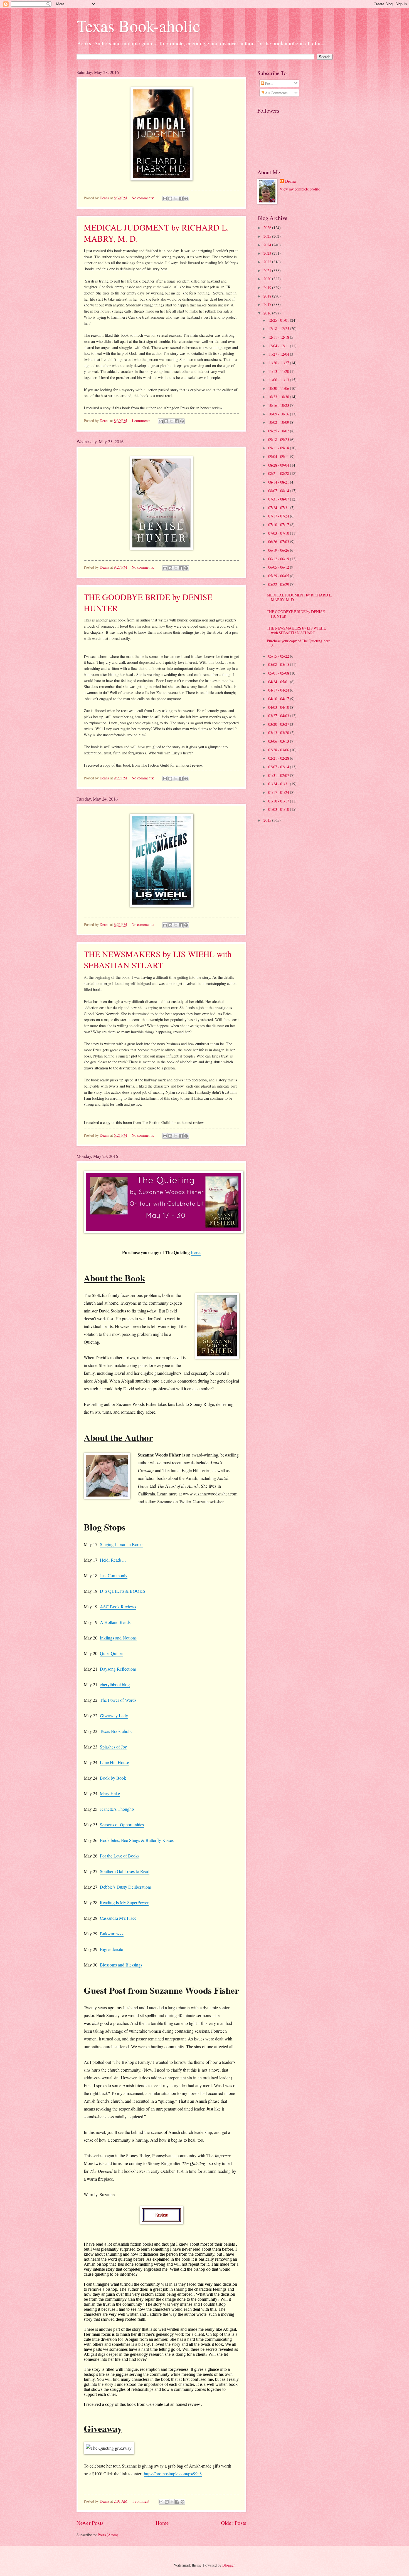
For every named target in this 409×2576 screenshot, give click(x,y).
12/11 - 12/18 (279, 337)
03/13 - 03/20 (279, 733)
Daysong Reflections (118, 1669)
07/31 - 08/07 (279, 499)
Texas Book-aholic (138, 26)
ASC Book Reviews (118, 1607)
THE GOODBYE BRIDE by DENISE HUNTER (296, 614)
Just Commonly (114, 1575)
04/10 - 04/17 (279, 699)
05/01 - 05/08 (279, 673)
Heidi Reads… (113, 1560)
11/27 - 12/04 (279, 354)
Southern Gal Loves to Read (125, 1871)
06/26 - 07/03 (279, 542)
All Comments (276, 93)
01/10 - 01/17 (279, 801)
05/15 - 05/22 (279, 656)
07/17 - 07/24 (279, 516)
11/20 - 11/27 (279, 363)
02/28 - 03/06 (279, 750)
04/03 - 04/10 (279, 707)
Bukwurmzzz (112, 1934)
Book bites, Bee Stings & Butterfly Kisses (137, 1840)
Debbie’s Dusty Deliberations (126, 1887)
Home (162, 2523)
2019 (268, 287)
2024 (268, 245)
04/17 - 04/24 (279, 690)
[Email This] (165, 199)
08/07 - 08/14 (279, 491)
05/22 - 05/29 (279, 584)
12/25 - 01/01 (279, 320)
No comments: (143, 198)
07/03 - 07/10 (279, 533)
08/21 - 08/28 (279, 473)
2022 (268, 262)
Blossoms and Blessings (121, 1965)
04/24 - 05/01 (279, 682)
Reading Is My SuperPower (124, 1902)
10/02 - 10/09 (279, 422)
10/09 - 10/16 (279, 414)
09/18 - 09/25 (279, 439)
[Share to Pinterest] (186, 199)
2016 (268, 313)
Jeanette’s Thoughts (117, 1809)
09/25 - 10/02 (279, 431)
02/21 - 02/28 (279, 758)
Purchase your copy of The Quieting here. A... (299, 643)
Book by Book (113, 1778)
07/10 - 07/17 (279, 525)
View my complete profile (300, 189)
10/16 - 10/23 (279, 405)
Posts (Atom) (108, 2535)
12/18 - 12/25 (279, 329)
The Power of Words (118, 1700)
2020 (268, 279)
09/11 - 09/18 (279, 448)
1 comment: (141, 421)
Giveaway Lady (114, 1716)
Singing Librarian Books (122, 1544)
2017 (268, 304)
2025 (268, 236)
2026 (268, 228)
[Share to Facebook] (181, 199)
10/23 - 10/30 (279, 397)
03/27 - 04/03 (279, 716)
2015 (268, 820)
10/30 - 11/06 (279, 388)
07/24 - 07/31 (279, 508)
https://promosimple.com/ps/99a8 (173, 2474)
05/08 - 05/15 (279, 664)
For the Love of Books (120, 1856)
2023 (268, 253)
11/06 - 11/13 (279, 380)
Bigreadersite (111, 1949)
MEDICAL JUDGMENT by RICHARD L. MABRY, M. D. (299, 597)
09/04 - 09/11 (279, 456)
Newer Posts (90, 2523)
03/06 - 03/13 (279, 741)
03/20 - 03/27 (279, 724)
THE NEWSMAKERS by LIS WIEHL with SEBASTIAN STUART (158, 959)
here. (196, 1252)
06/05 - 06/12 (279, 567)
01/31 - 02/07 (279, 775)
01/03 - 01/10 (279, 809)
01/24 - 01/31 (279, 784)
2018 (268, 296)
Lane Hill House (114, 1762)
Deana (290, 181)
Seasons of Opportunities (122, 1825)
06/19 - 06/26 (279, 550)
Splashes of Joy (113, 1747)
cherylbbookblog (115, 1684)
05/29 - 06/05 (279, 576)
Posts (268, 83)
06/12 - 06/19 (279, 559)
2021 (268, 270)
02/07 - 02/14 (279, 767)
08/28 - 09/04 (279, 465)
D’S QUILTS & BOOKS (123, 1591)
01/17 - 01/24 (279, 792)
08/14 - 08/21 (279, 482)
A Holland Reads (115, 1622)
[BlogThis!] (170, 199)
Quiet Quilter (111, 1653)
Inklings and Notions (118, 1638)
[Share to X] (176, 199)
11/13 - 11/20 (279, 371)
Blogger (228, 2565)
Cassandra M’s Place (118, 1918)
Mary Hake (110, 1793)
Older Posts (234, 2523)
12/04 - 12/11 (279, 346)
